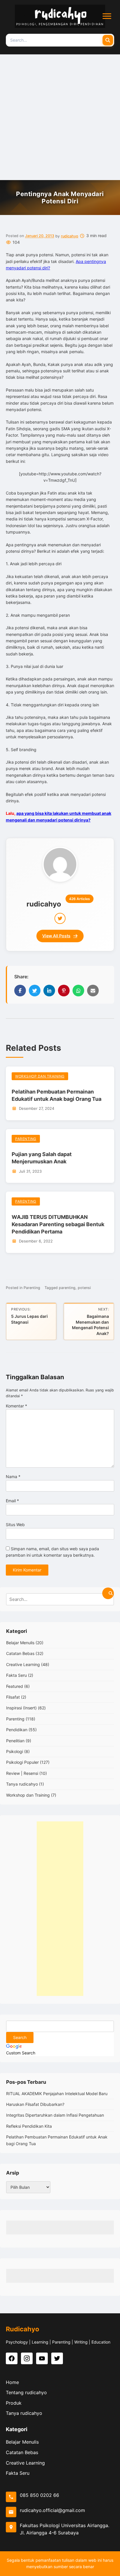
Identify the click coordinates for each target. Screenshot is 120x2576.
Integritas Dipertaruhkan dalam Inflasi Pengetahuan (55, 2115)
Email (12, 1501)
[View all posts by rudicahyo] (60, 864)
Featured (15, 1686)
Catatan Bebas (20, 1653)
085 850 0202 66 (39, 2495)
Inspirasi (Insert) (21, 1708)
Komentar (16, 1406)
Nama (13, 1477)
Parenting (26, 1139)
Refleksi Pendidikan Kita (29, 2126)
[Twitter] (60, 918)
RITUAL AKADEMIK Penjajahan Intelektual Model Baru (57, 2094)
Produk (14, 2403)
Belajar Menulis (20, 1643)
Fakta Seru (16, 1675)
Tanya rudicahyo (22, 1784)
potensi (84, 1288)
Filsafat (13, 1697)
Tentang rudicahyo (26, 2392)
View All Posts (56, 936)
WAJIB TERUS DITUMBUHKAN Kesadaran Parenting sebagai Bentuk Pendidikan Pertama (58, 1224)
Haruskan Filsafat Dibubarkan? (35, 2104)
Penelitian (15, 1741)
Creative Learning (23, 1664)
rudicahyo (70, 236)
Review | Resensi (22, 1773)
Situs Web (15, 1525)
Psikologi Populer (22, 1762)
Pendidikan (17, 1730)
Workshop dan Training (40, 1076)
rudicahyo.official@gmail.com (52, 2510)
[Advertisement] (60, 117)
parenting (67, 1288)
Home (12, 2382)
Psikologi (15, 1751)
